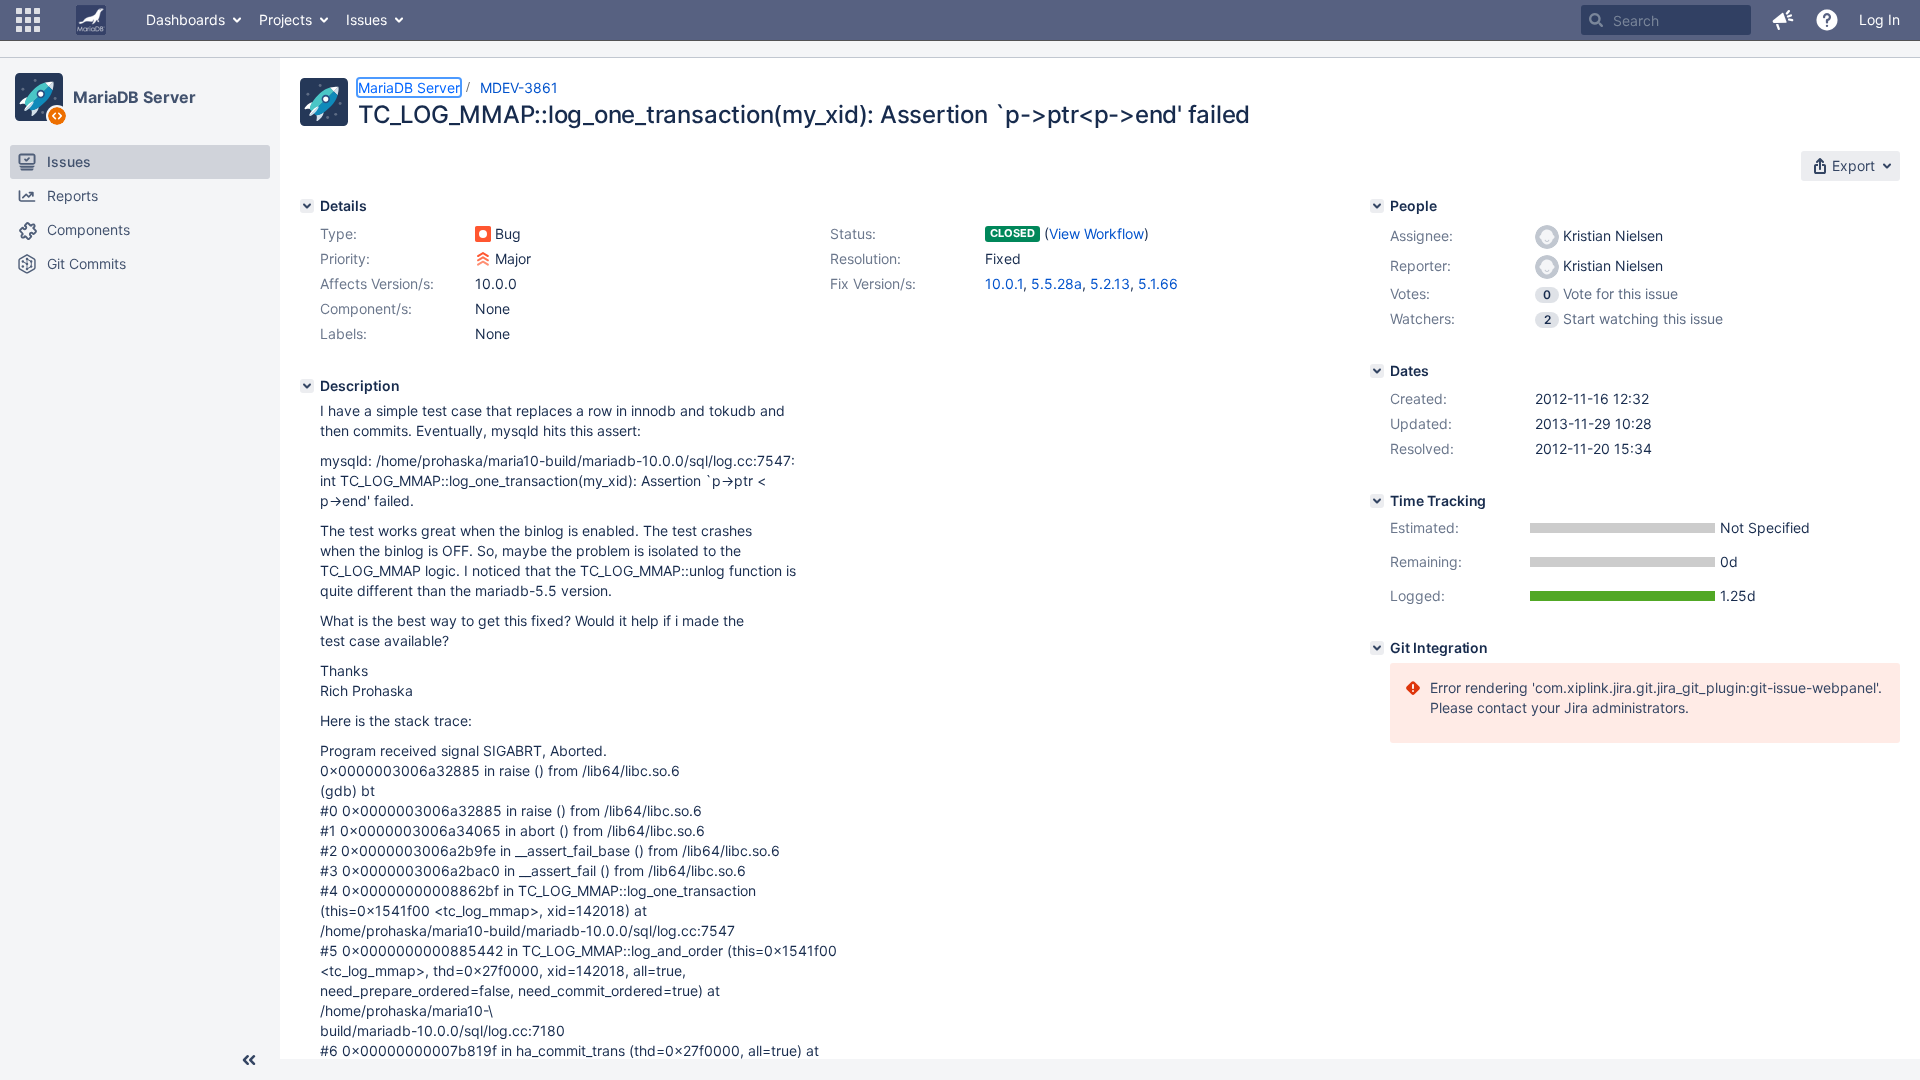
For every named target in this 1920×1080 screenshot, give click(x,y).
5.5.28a (1056, 283)
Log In (1879, 19)
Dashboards (185, 19)
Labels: (343, 333)
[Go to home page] (91, 20)
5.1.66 (1158, 283)
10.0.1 (1004, 283)
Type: (338, 233)
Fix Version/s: (873, 283)
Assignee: (1421, 235)
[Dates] (1377, 371)
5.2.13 (1110, 283)
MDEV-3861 (519, 87)
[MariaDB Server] (39, 97)
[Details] (307, 206)
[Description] (307, 386)
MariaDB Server (134, 97)
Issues (366, 19)
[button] (28, 20)
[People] (1377, 206)
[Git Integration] (1377, 648)
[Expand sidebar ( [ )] (249, 1060)
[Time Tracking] (1377, 501)
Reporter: (1420, 265)
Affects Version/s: (377, 283)
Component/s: (366, 308)
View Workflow (1096, 233)
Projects (285, 19)
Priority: (345, 258)
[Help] (1827, 20)
